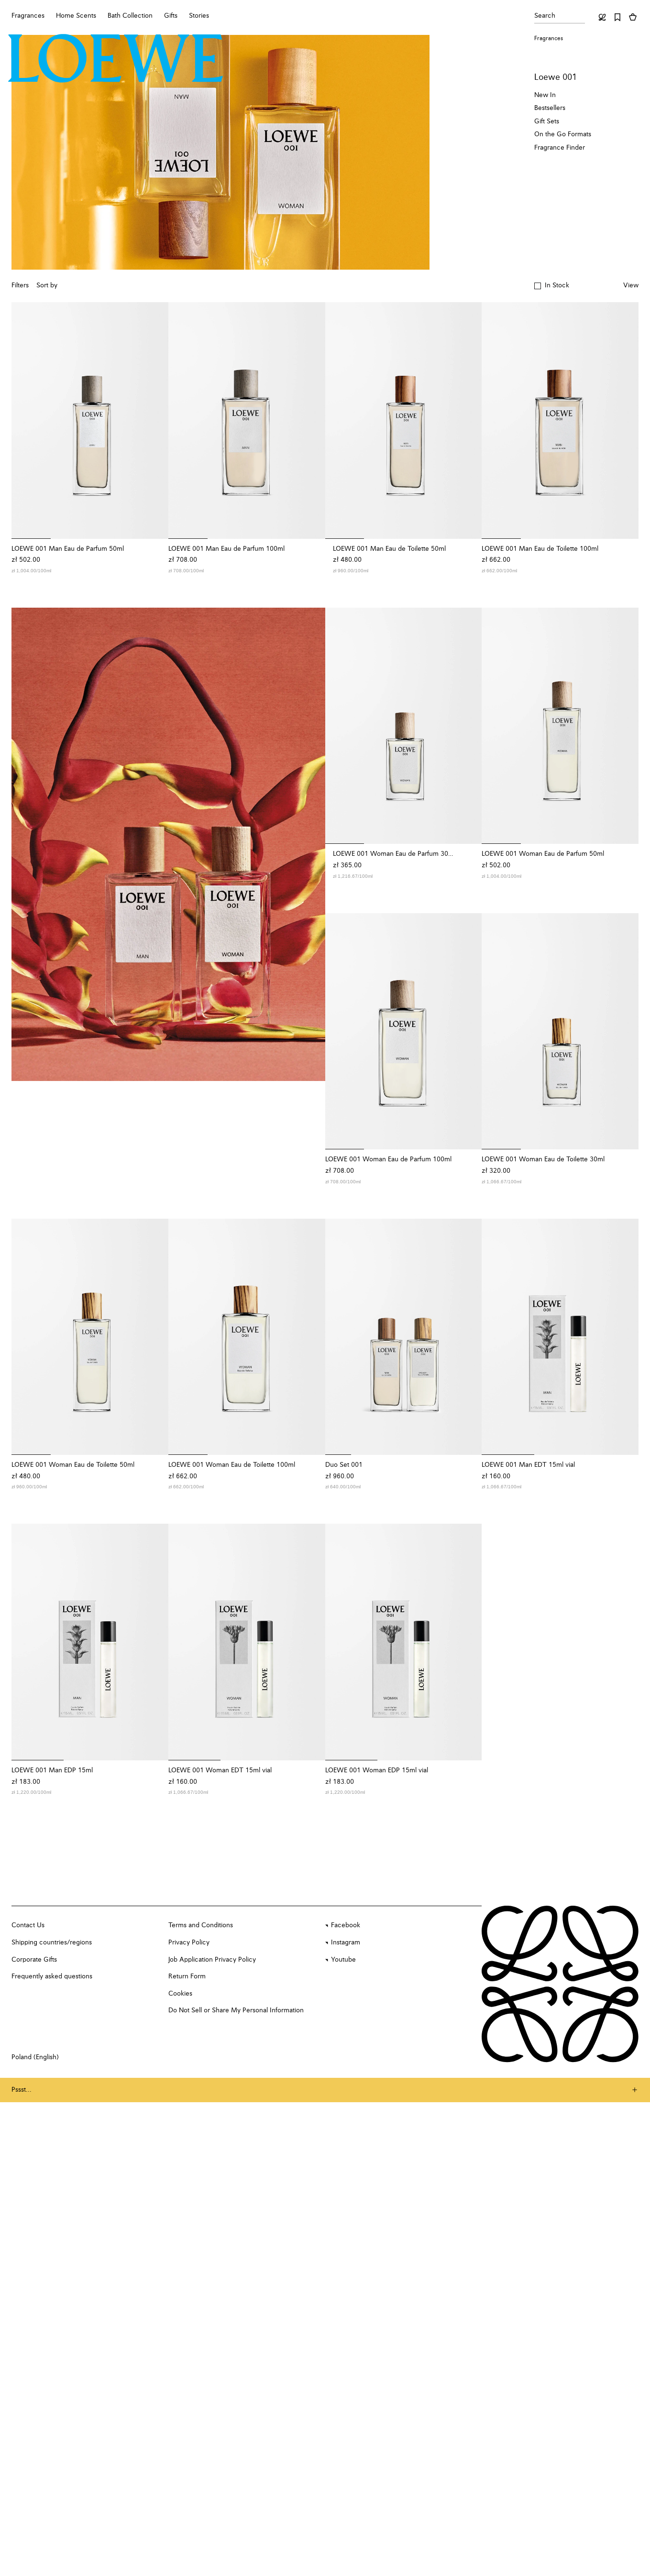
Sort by (47, 285)
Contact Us (28, 1925)
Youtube (343, 1960)
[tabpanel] (168, 845)
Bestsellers (550, 108)
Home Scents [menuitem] (76, 16)
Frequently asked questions (52, 1976)
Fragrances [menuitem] (28, 16)
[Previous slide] (25, 420)
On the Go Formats (563, 134)
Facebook (346, 1925)
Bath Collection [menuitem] (130, 16)
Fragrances (549, 39)
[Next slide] (155, 420)
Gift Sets (547, 121)
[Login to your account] (602, 17)
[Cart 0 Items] (633, 17)
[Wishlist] (617, 17)
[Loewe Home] (116, 58)
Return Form (187, 1976)
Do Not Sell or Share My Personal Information (236, 2010)
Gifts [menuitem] (171, 16)
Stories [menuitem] (199, 16)
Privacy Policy (189, 1943)
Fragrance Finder (560, 148)
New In (545, 95)
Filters (20, 285)
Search (545, 16)
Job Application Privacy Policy (212, 1960)
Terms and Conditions (201, 1925)
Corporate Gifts (34, 1960)
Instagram (346, 1943)
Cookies (180, 1994)
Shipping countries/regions (52, 1943)
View (631, 285)
